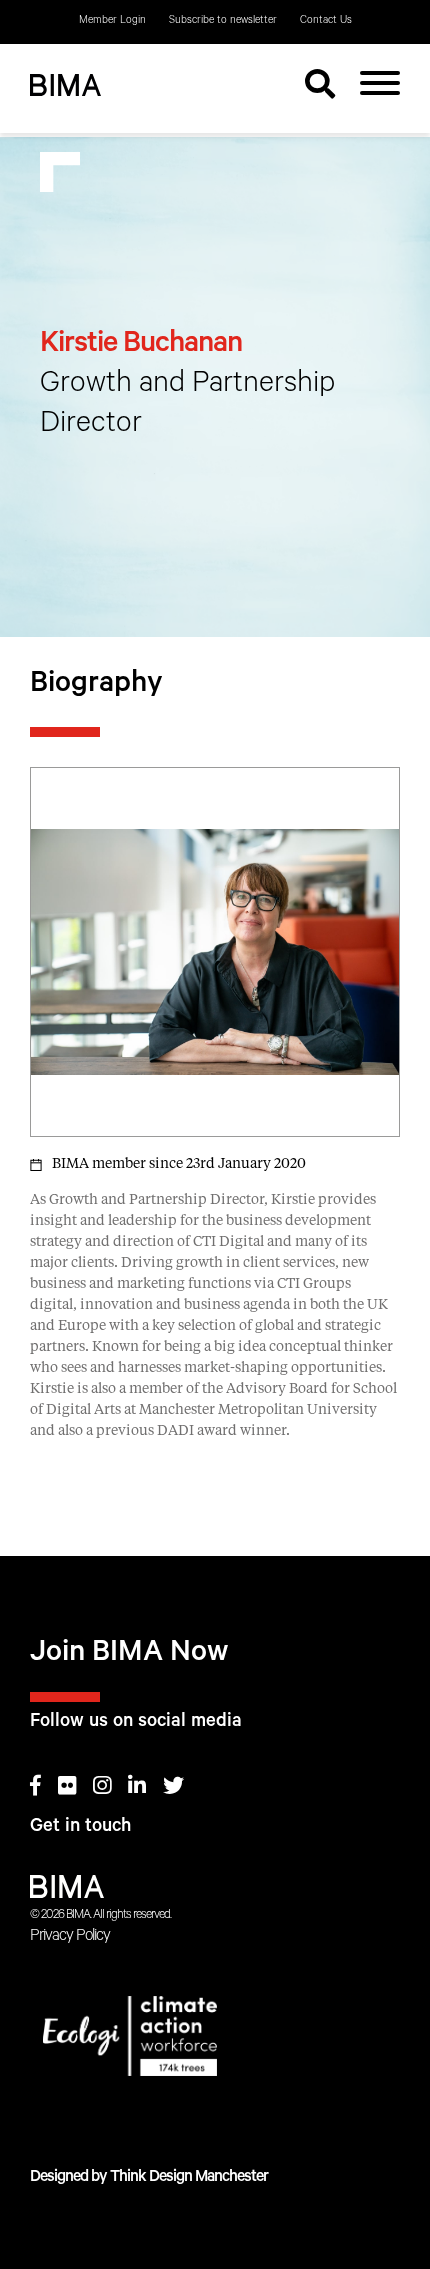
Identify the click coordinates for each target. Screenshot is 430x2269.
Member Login (112, 21)
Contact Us (326, 21)
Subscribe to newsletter (223, 21)
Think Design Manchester (189, 2178)
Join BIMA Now (129, 1655)
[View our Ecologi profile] (215, 2040)
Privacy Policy (70, 1937)
